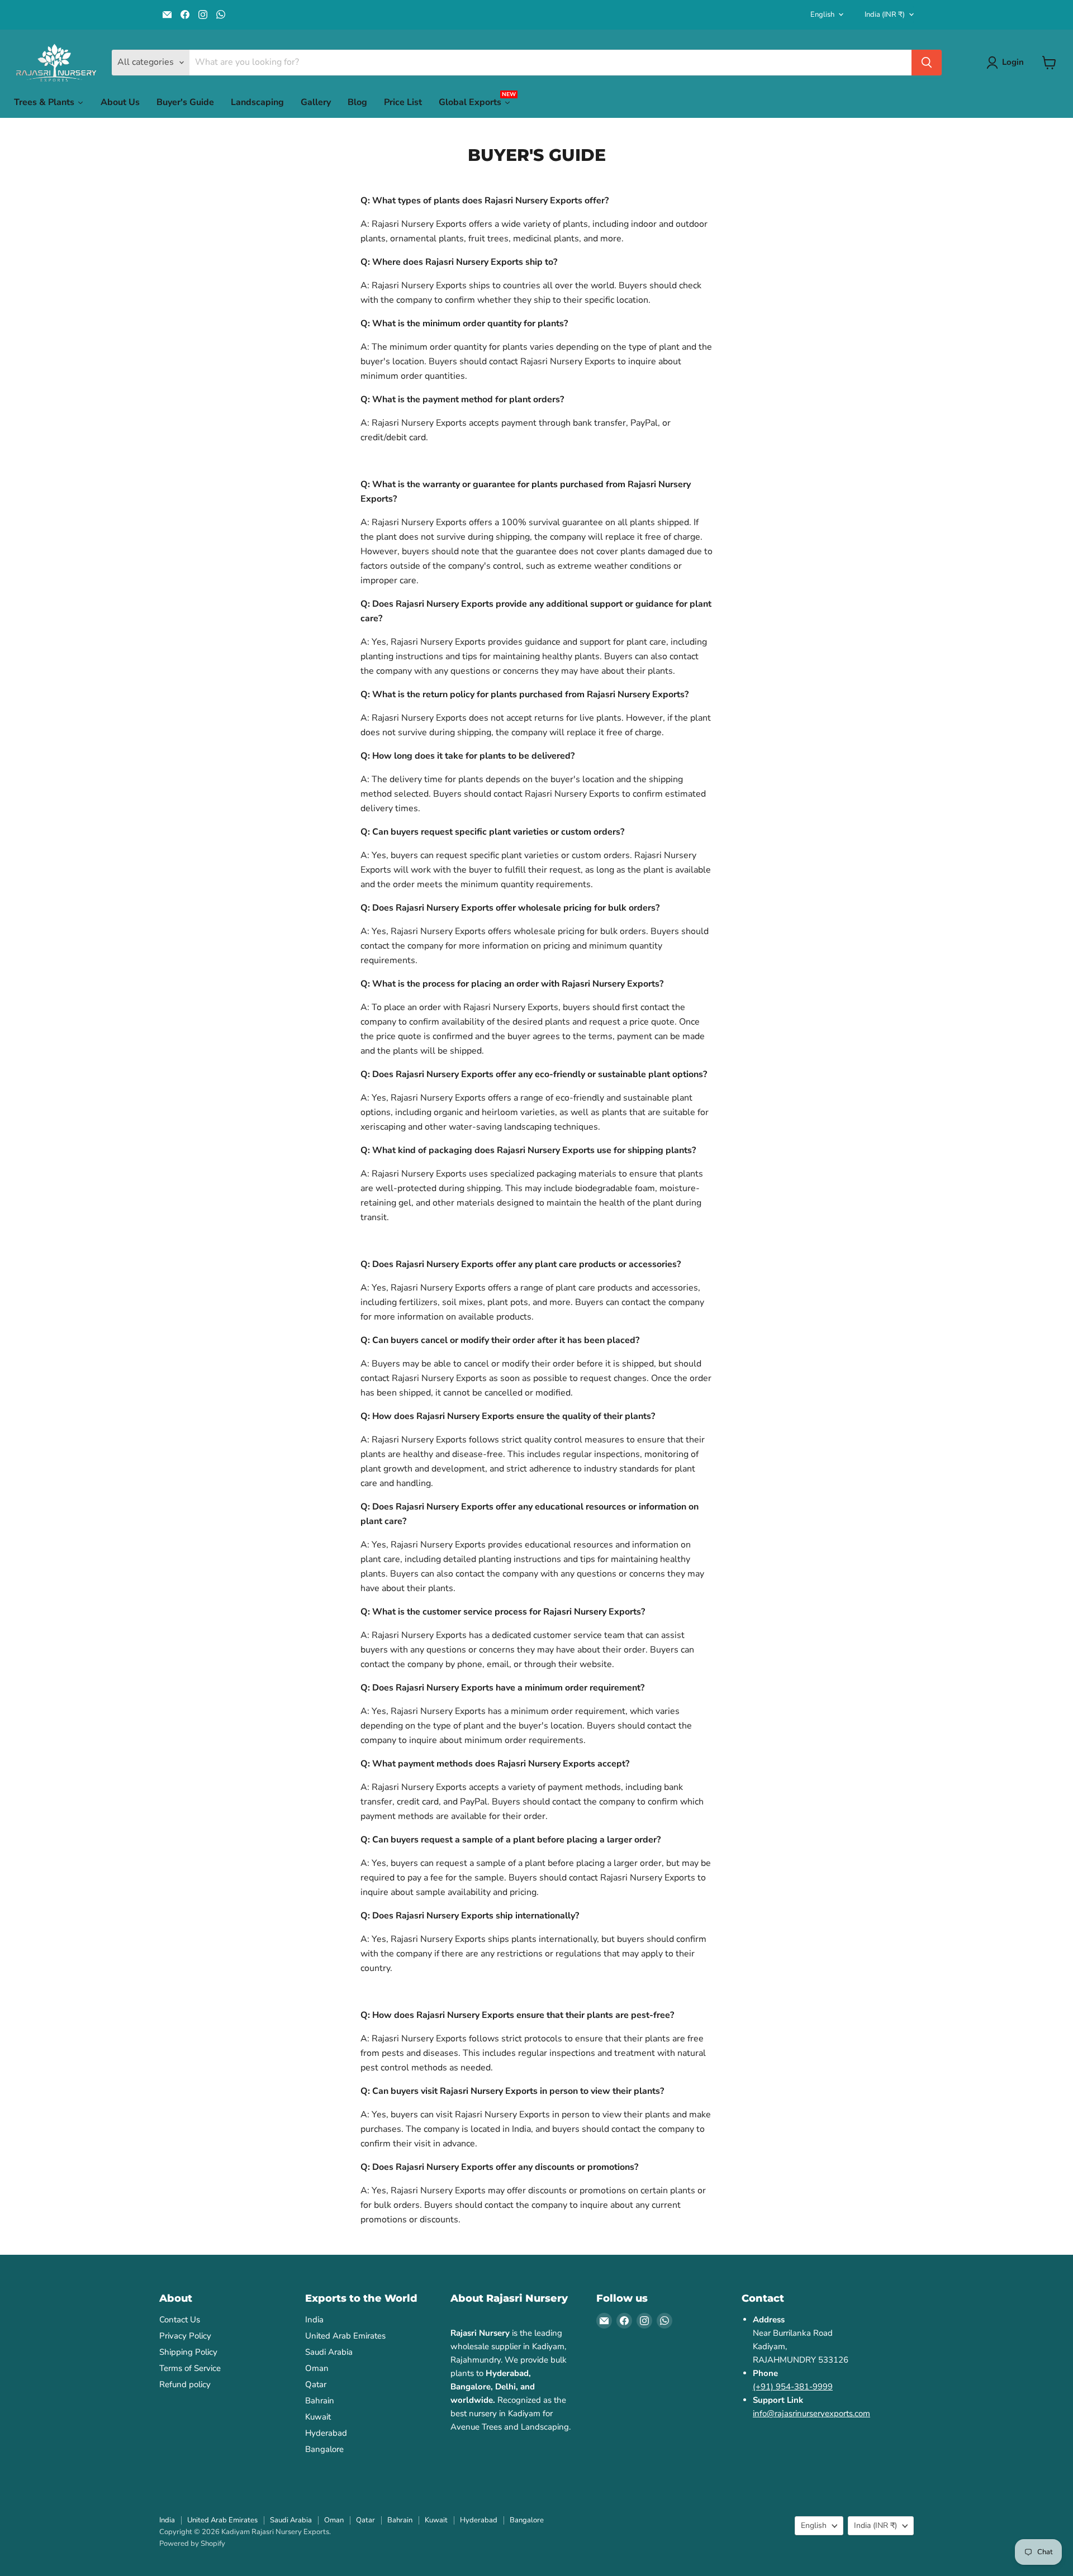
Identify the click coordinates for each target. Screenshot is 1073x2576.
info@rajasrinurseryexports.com (811, 2413)
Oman (317, 2368)
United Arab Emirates (345, 2336)
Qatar (316, 2384)
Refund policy (185, 2384)
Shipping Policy (188, 2352)
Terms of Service (190, 2368)
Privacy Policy (185, 2336)
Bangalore (324, 2449)
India (885, 15)
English (822, 15)
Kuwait (318, 2417)
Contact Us (180, 2320)
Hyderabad (326, 2433)
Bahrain (320, 2401)
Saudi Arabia (329, 2352)
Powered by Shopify (192, 2544)
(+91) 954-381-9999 (793, 2387)
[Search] (927, 63)
